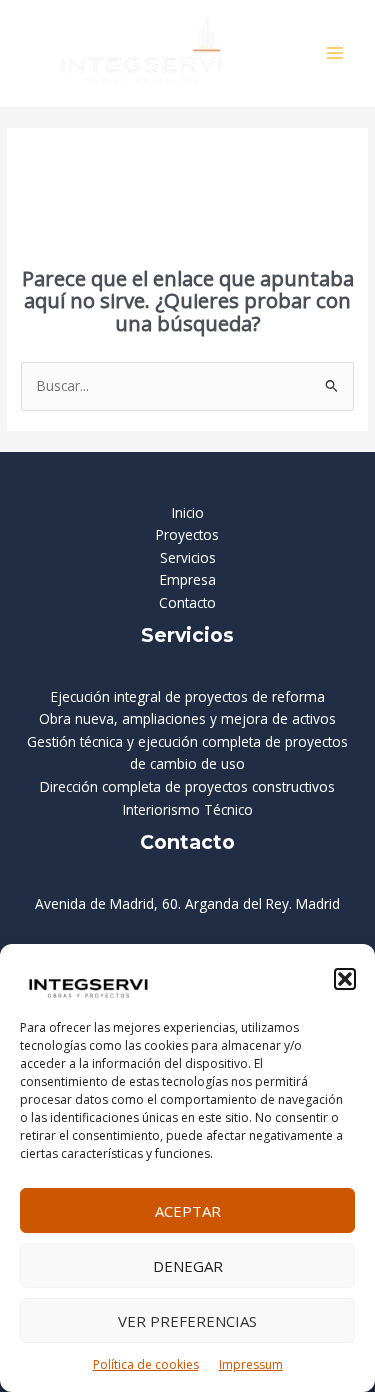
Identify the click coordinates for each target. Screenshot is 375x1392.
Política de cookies (146, 1364)
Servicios (188, 557)
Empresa (188, 579)
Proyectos (187, 534)
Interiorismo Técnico (188, 809)
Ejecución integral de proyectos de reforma (188, 696)
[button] (345, 979)
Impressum (251, 1364)
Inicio (188, 512)
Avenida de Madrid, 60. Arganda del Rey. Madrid (187, 903)
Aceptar (188, 1211)
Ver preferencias (187, 1321)
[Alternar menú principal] (335, 53)
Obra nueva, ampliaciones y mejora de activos (187, 718)
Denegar (188, 1266)
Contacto (187, 602)
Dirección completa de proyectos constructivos (187, 786)
